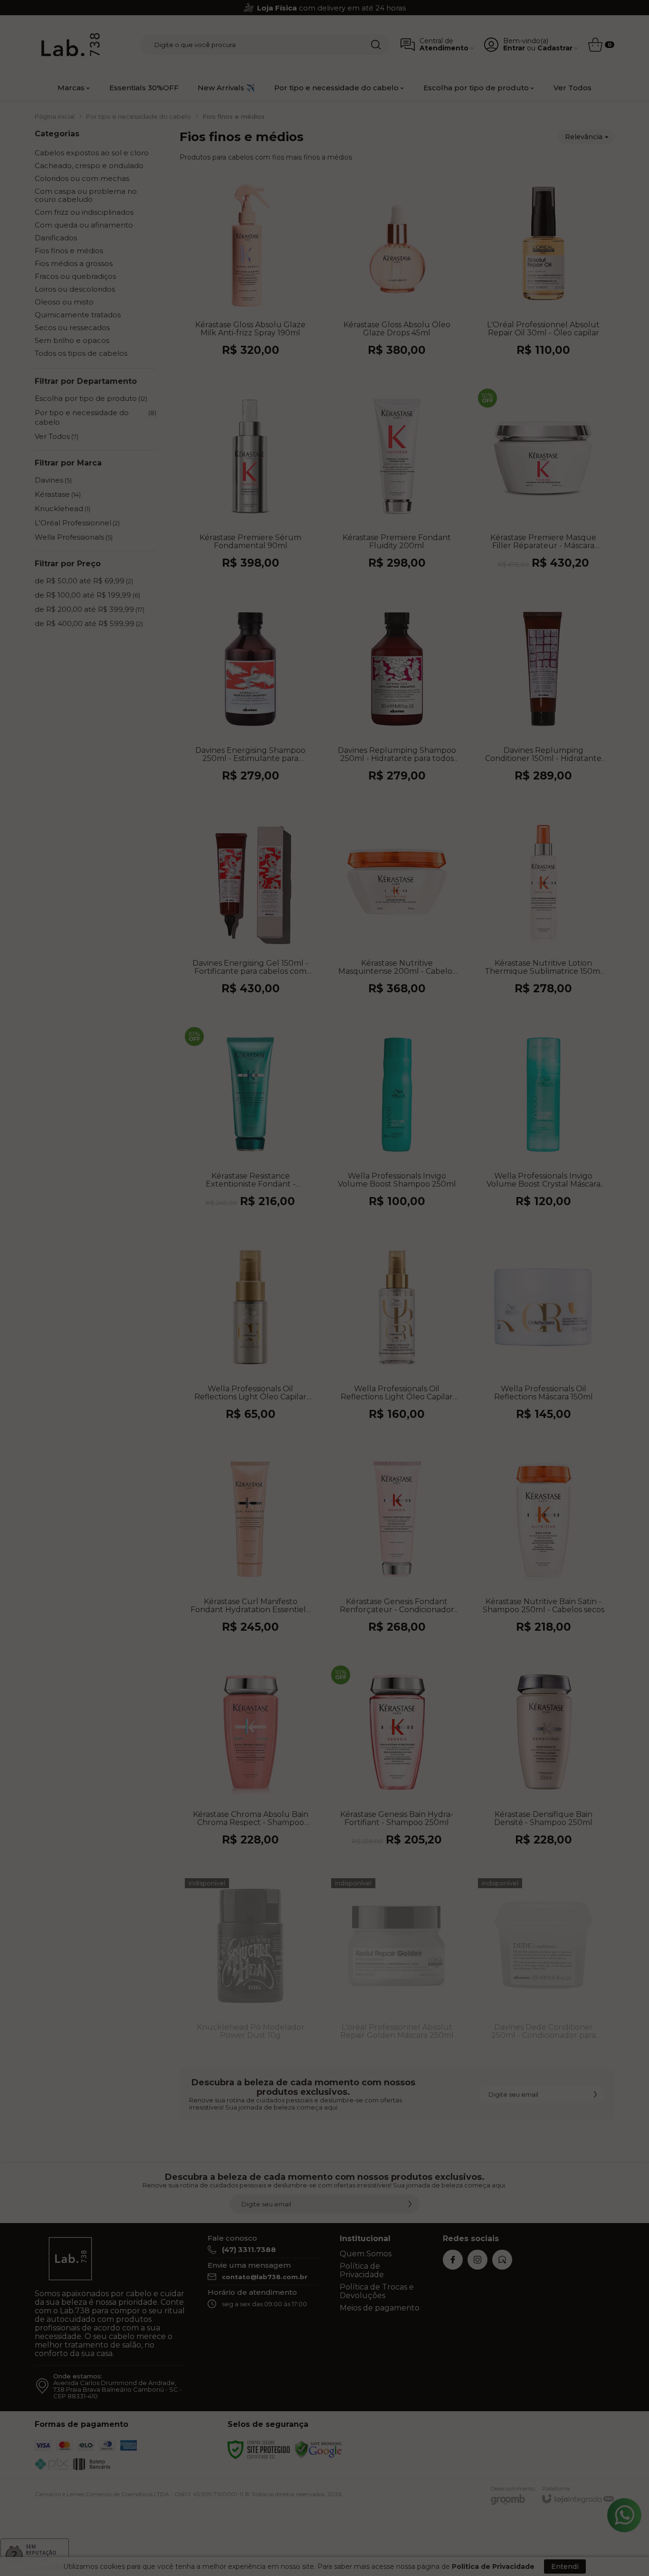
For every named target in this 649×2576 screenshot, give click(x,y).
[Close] (438, 1220)
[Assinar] (410, 1332)
